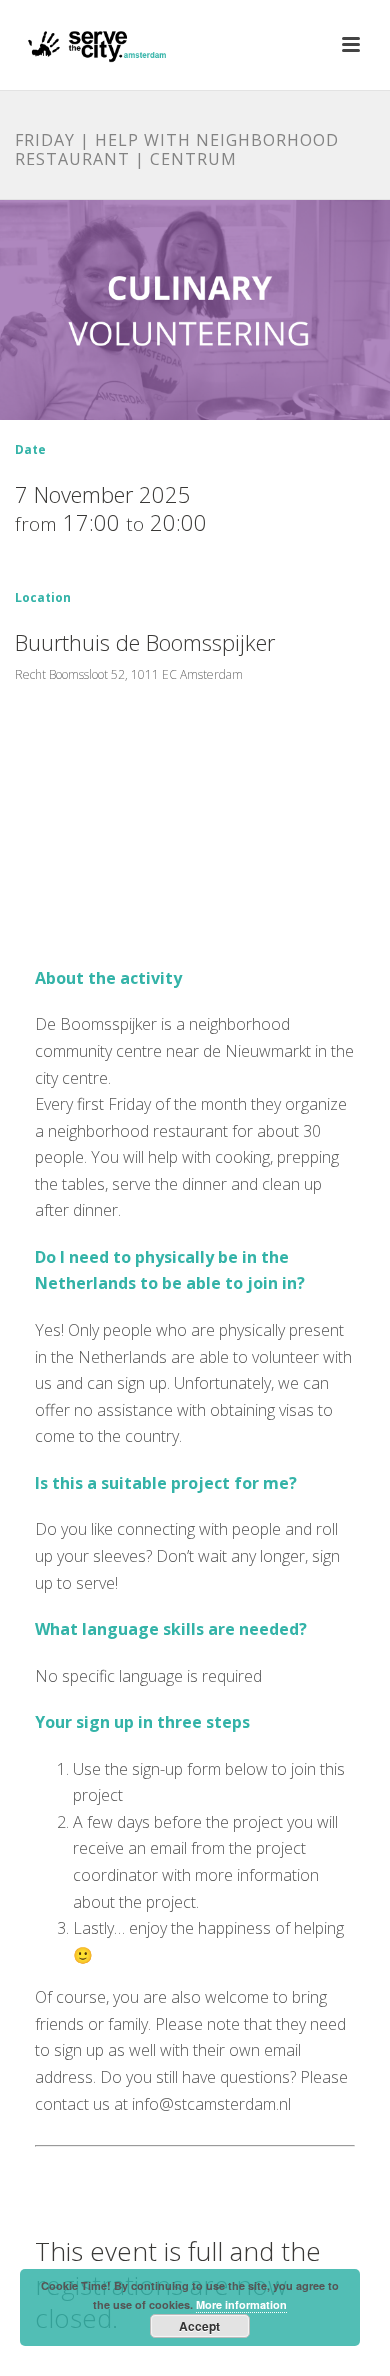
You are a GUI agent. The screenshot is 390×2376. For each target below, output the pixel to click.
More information (241, 2304)
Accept (199, 2326)
